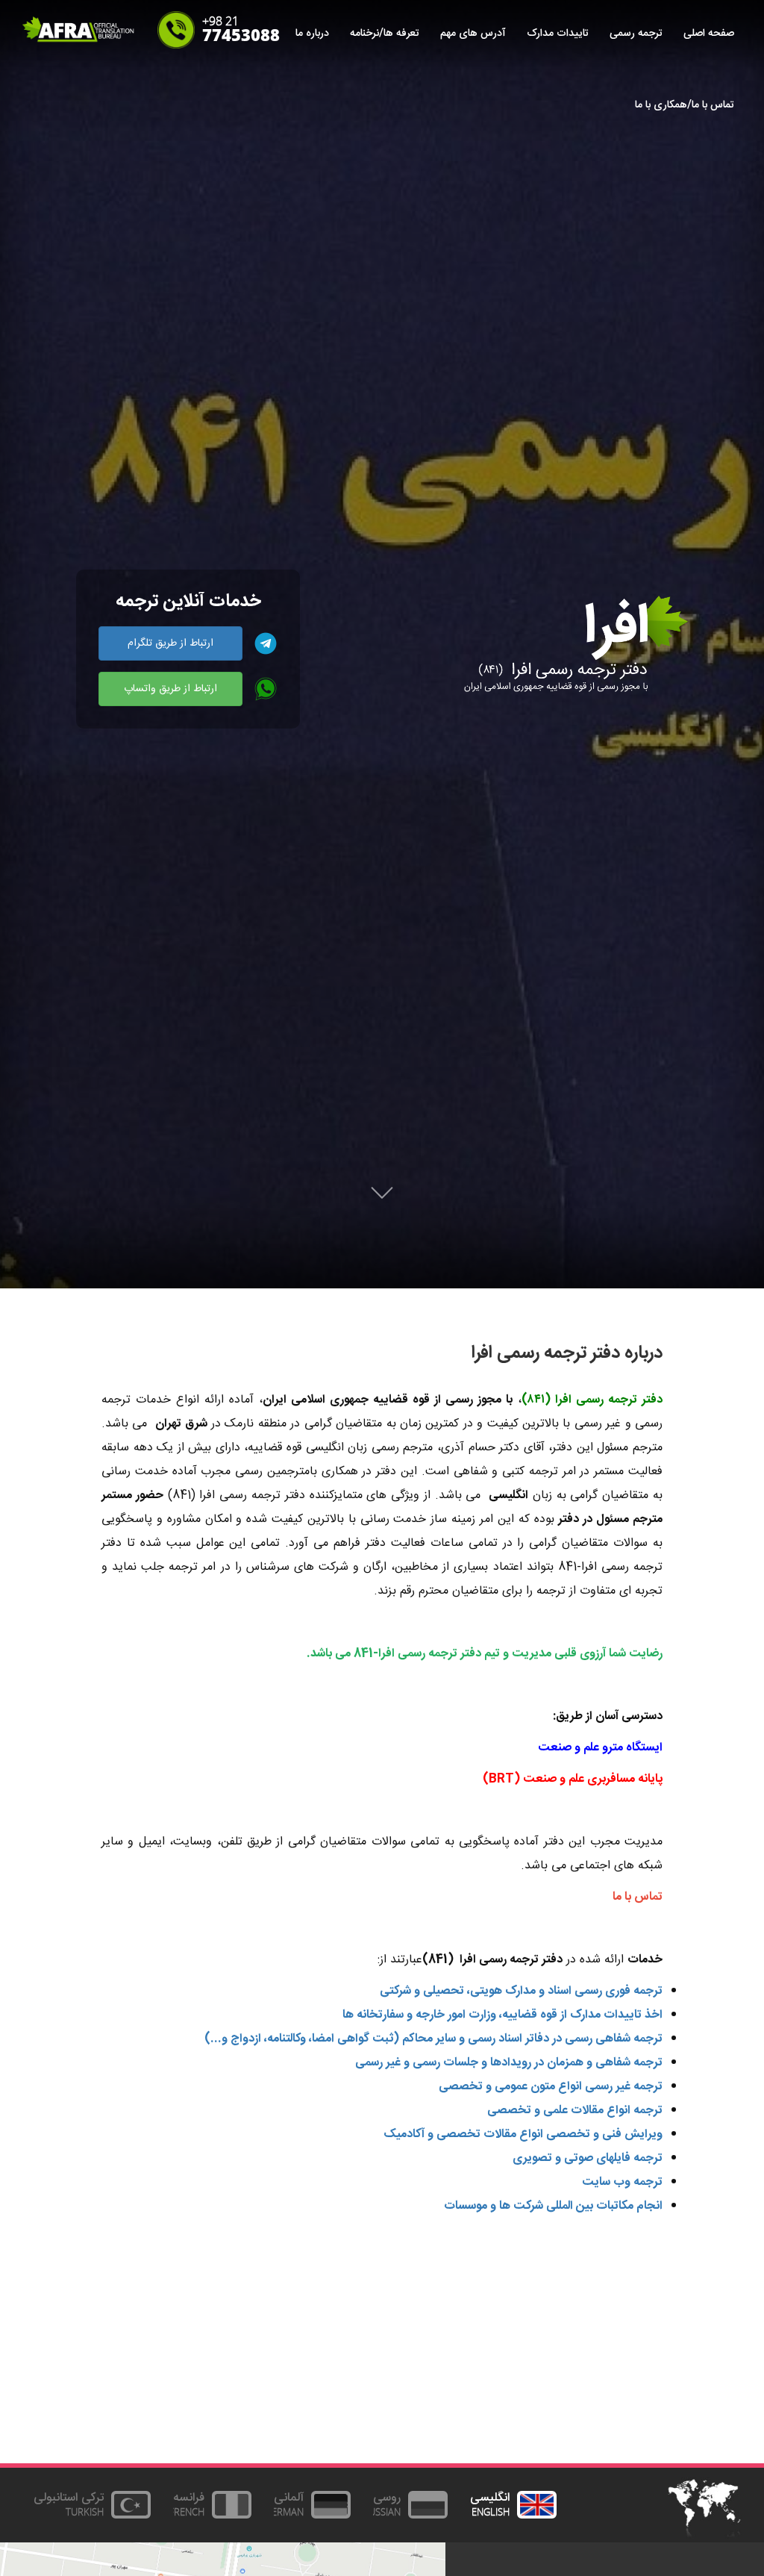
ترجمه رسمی (636, 34)
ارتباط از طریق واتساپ (170, 689)
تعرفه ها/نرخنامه (385, 34)
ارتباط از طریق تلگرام (170, 643)
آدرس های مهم (473, 34)
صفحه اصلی (709, 34)
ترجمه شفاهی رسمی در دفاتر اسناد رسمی (565, 2039)
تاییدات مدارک (558, 34)
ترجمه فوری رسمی (619, 1991)
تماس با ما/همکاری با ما (685, 105)
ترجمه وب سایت (622, 2182)
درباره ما (312, 34)
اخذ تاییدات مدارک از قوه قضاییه (582, 2015)
